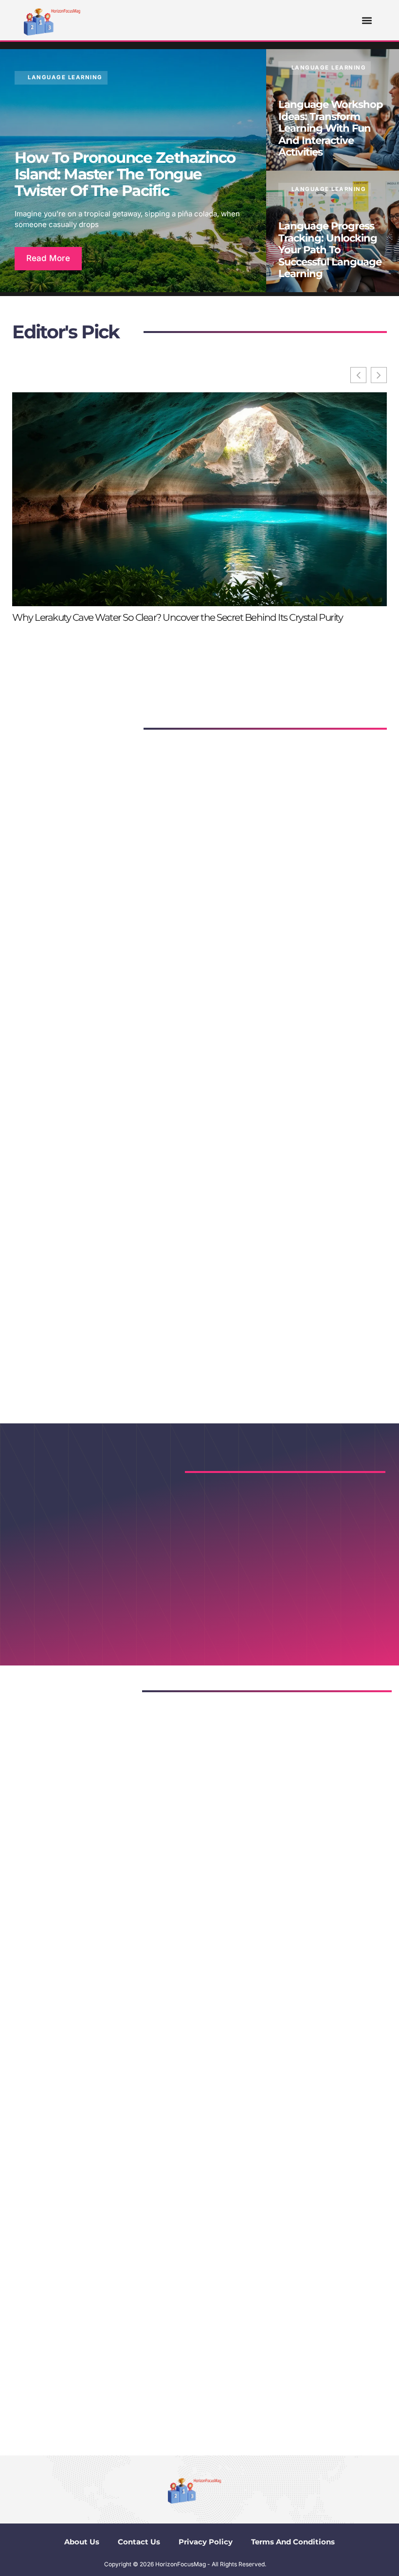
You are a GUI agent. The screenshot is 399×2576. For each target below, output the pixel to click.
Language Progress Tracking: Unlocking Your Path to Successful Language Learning (330, 250)
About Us (82, 2542)
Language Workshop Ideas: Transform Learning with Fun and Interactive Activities (330, 128)
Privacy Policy (206, 2542)
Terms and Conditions (293, 2542)
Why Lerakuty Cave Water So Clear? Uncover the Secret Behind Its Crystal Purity (177, 617)
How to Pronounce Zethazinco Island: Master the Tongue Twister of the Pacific (125, 174)
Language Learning (65, 77)
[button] (367, 20)
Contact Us (139, 2542)
